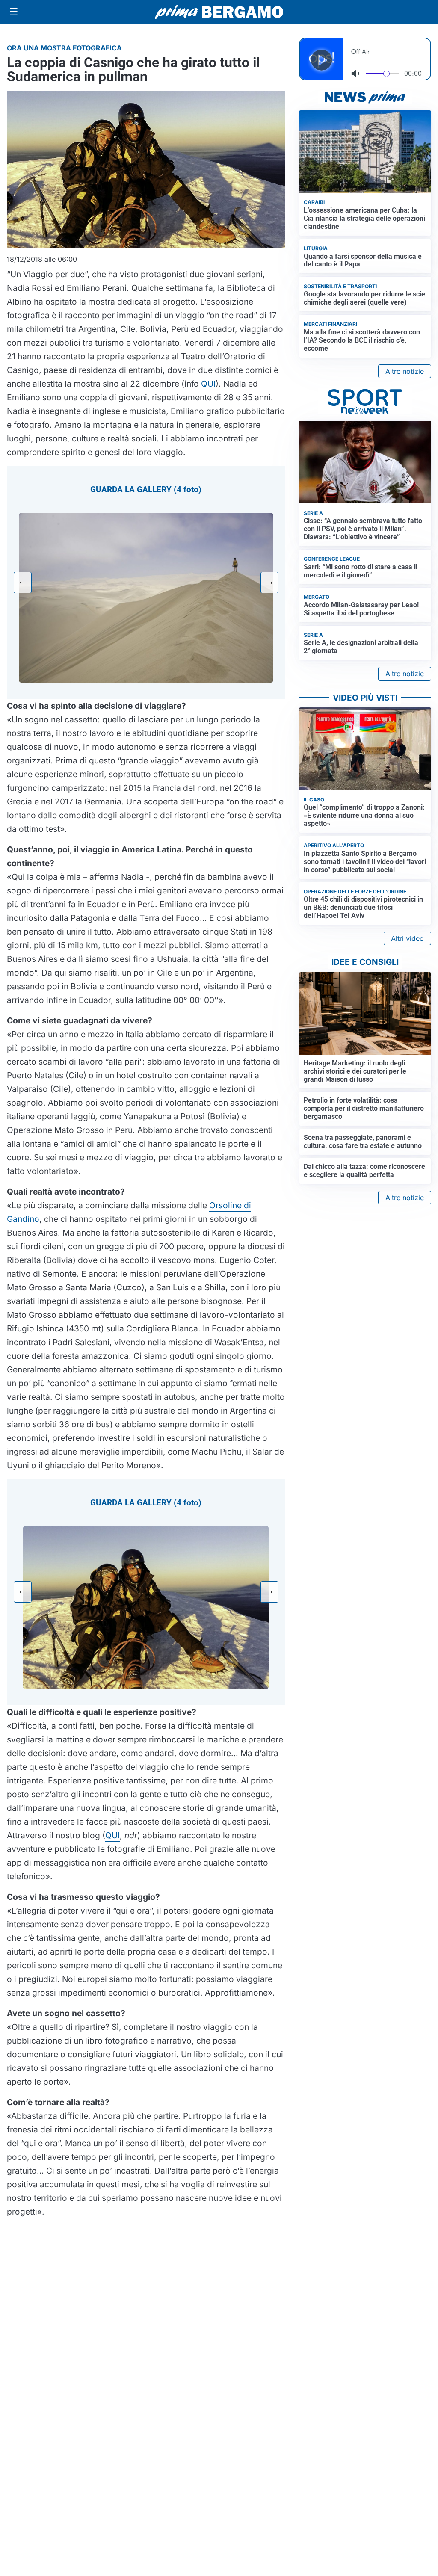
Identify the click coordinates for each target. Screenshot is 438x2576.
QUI (208, 384)
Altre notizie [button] (405, 371)
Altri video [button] (407, 938)
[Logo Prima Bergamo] (219, 12)
